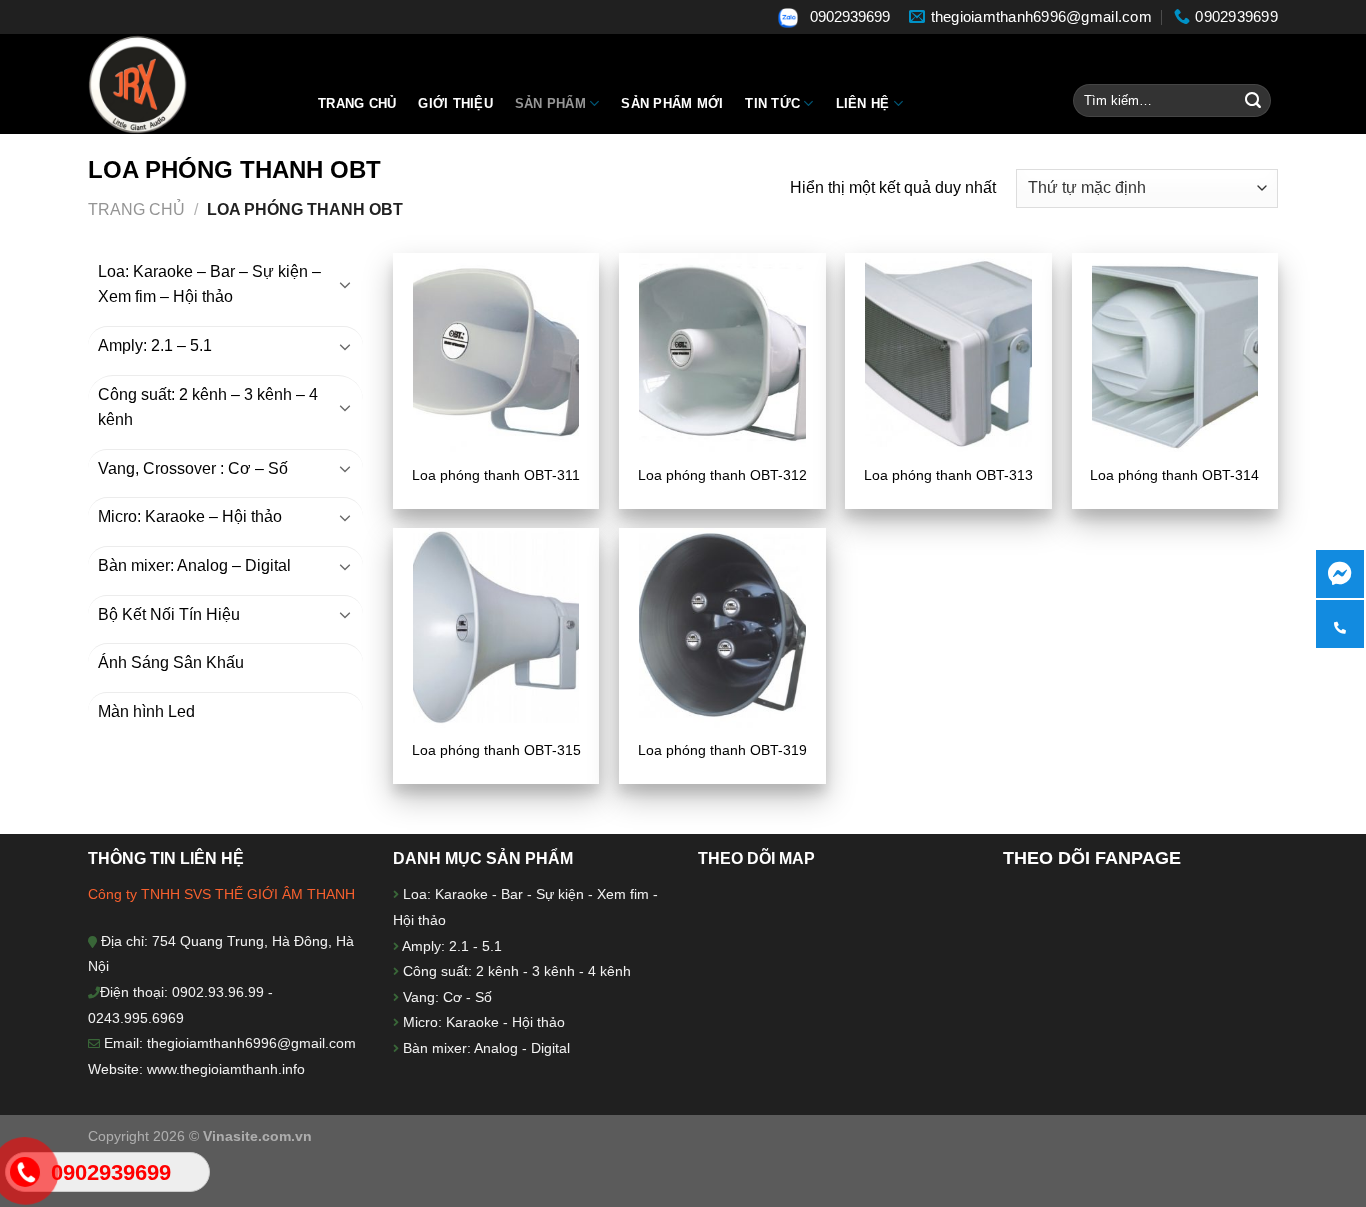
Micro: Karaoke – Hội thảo (190, 516)
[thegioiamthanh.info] (188, 84)
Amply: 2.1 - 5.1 (452, 946)
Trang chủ (357, 103)
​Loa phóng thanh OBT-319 (722, 750)
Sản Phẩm (550, 103)
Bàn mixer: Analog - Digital (486, 1048)
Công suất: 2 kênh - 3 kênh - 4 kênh (515, 971)
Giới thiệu (455, 103)
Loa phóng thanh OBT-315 (496, 750)
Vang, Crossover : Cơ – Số (193, 468)
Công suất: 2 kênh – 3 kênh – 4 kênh (208, 407)
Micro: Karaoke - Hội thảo (482, 1022)
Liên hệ (863, 103)
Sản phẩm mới (672, 103)
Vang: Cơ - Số (445, 997)
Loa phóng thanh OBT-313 (948, 475)
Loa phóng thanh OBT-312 (722, 475)
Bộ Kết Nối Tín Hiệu (169, 614)
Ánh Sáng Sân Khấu (171, 662)
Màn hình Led (146, 711)
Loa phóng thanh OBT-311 (496, 475)
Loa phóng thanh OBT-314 (1174, 475)
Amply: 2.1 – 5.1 (155, 345)
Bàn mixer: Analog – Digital (194, 565)
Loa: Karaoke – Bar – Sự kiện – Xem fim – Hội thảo (209, 284)
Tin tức (772, 103)
